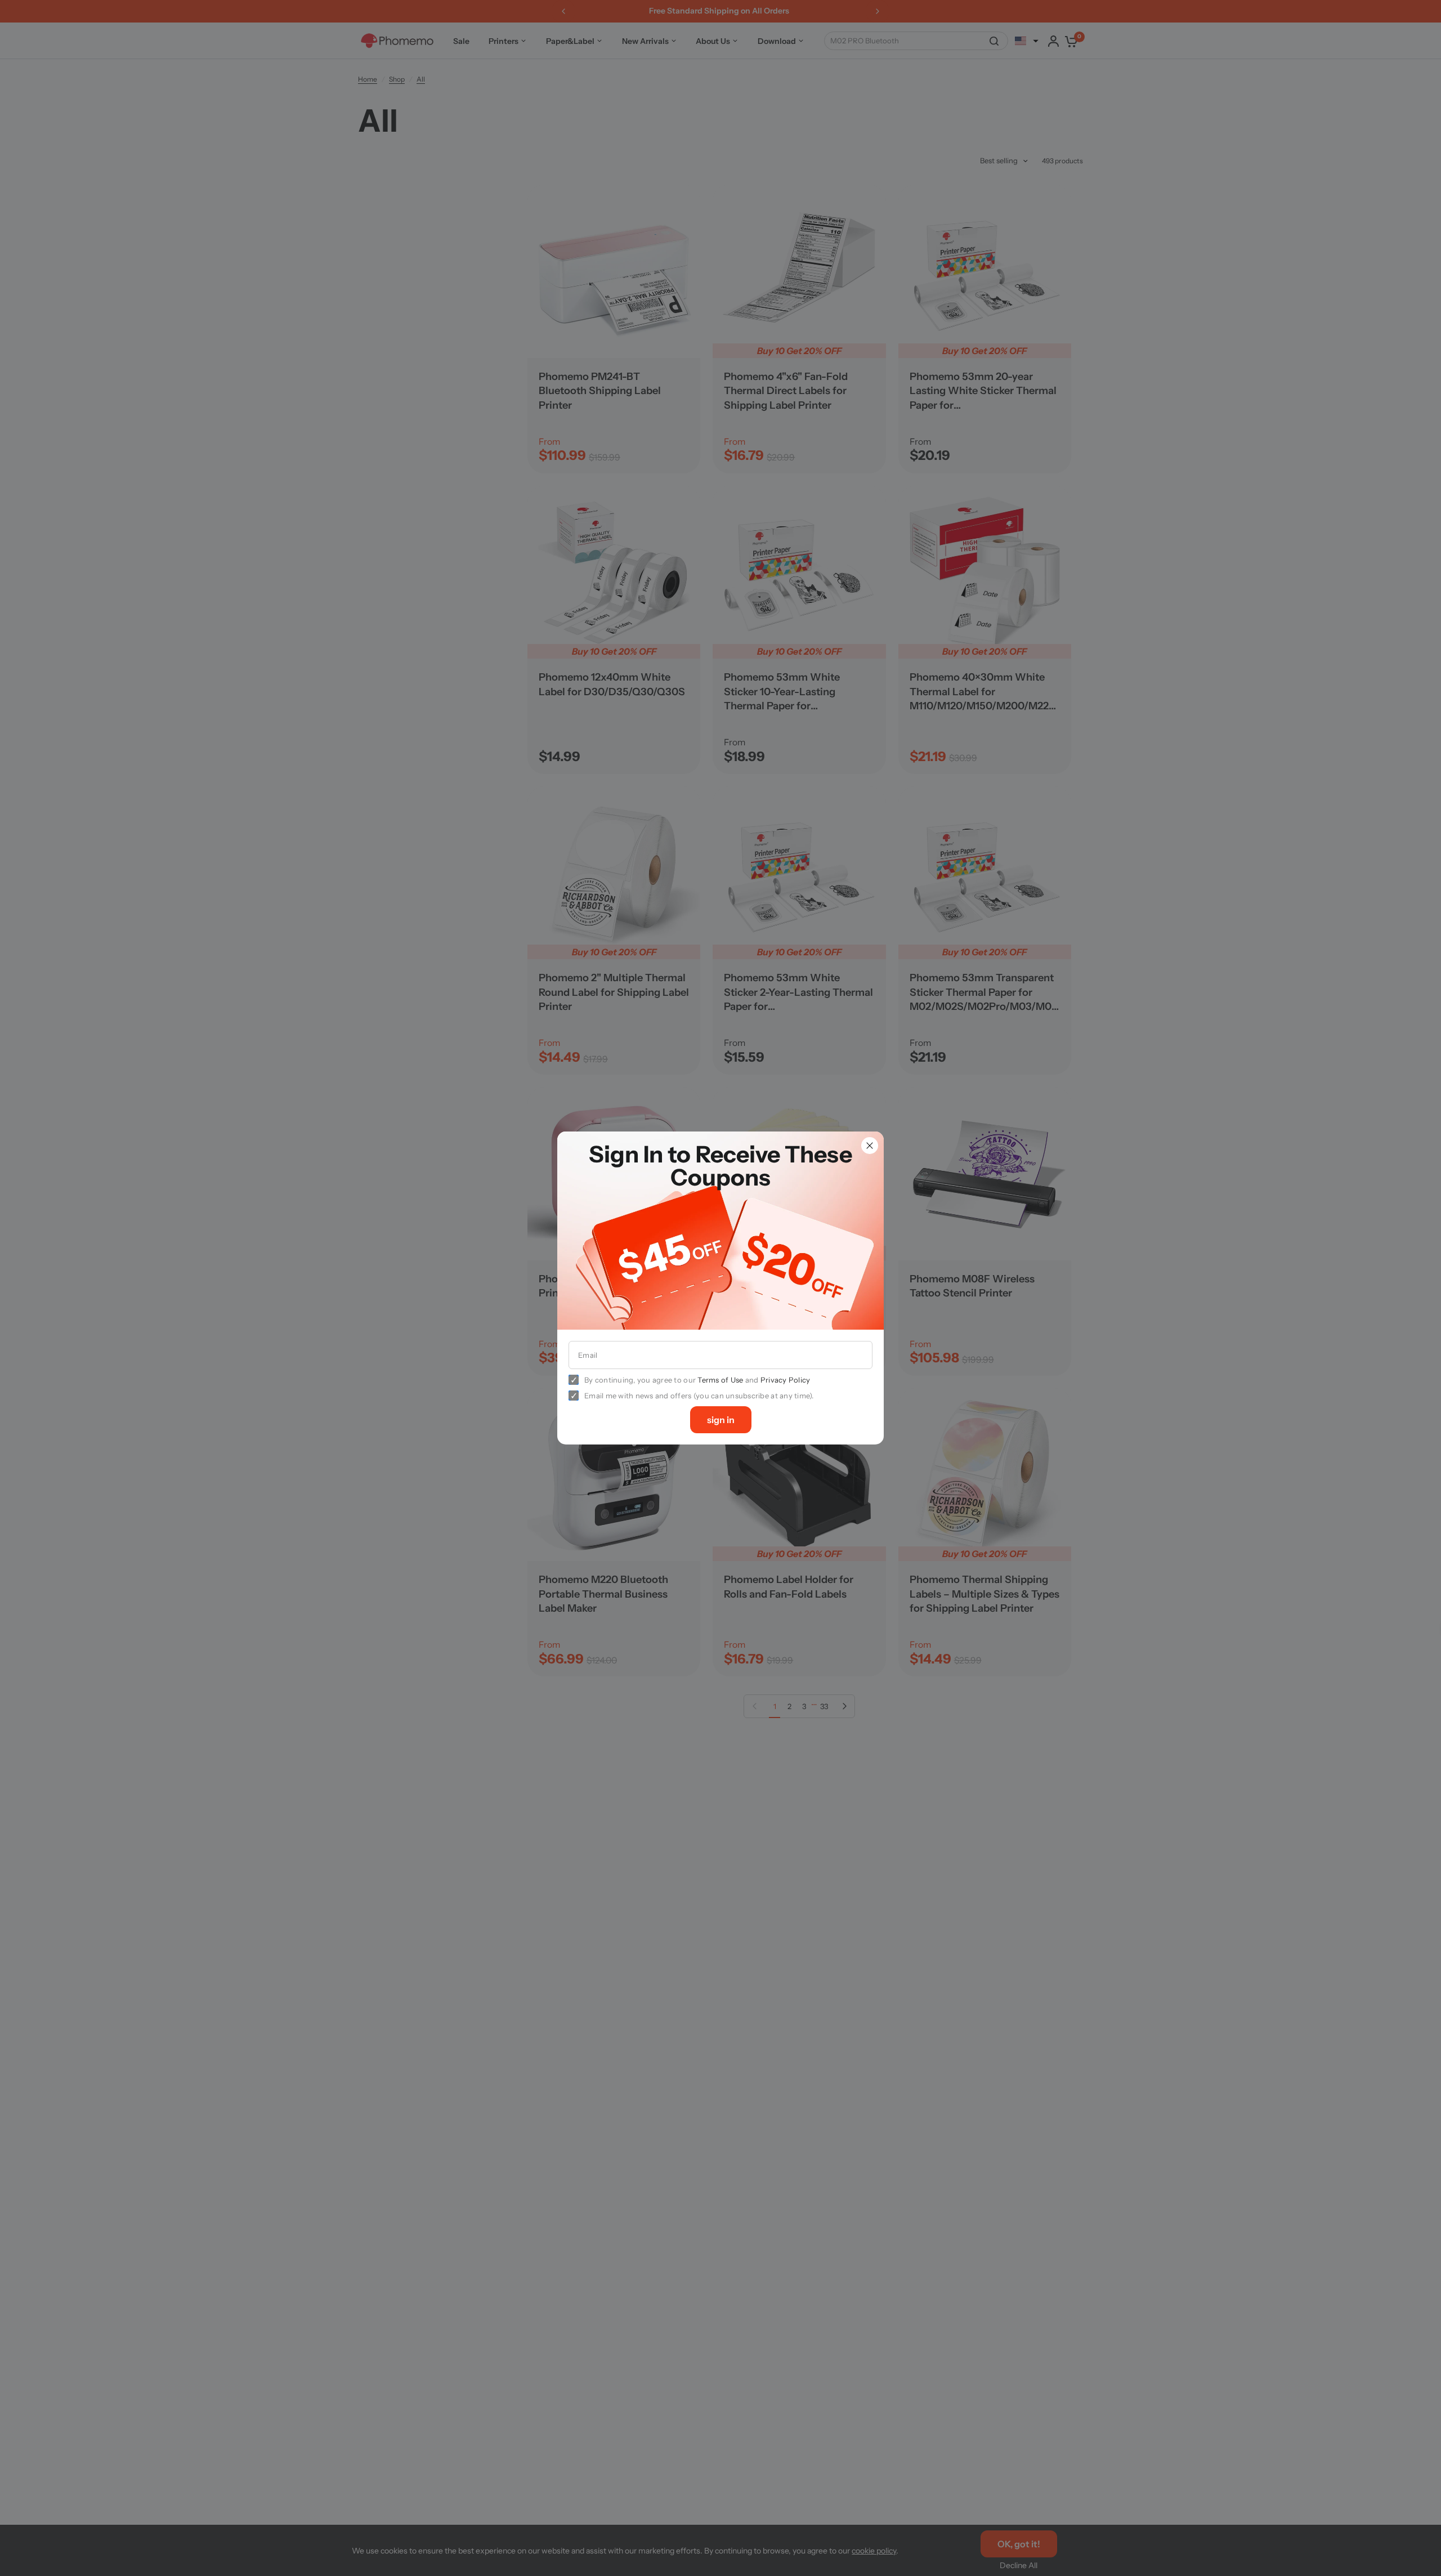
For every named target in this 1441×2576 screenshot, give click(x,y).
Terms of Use (720, 1380)
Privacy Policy (786, 1380)
